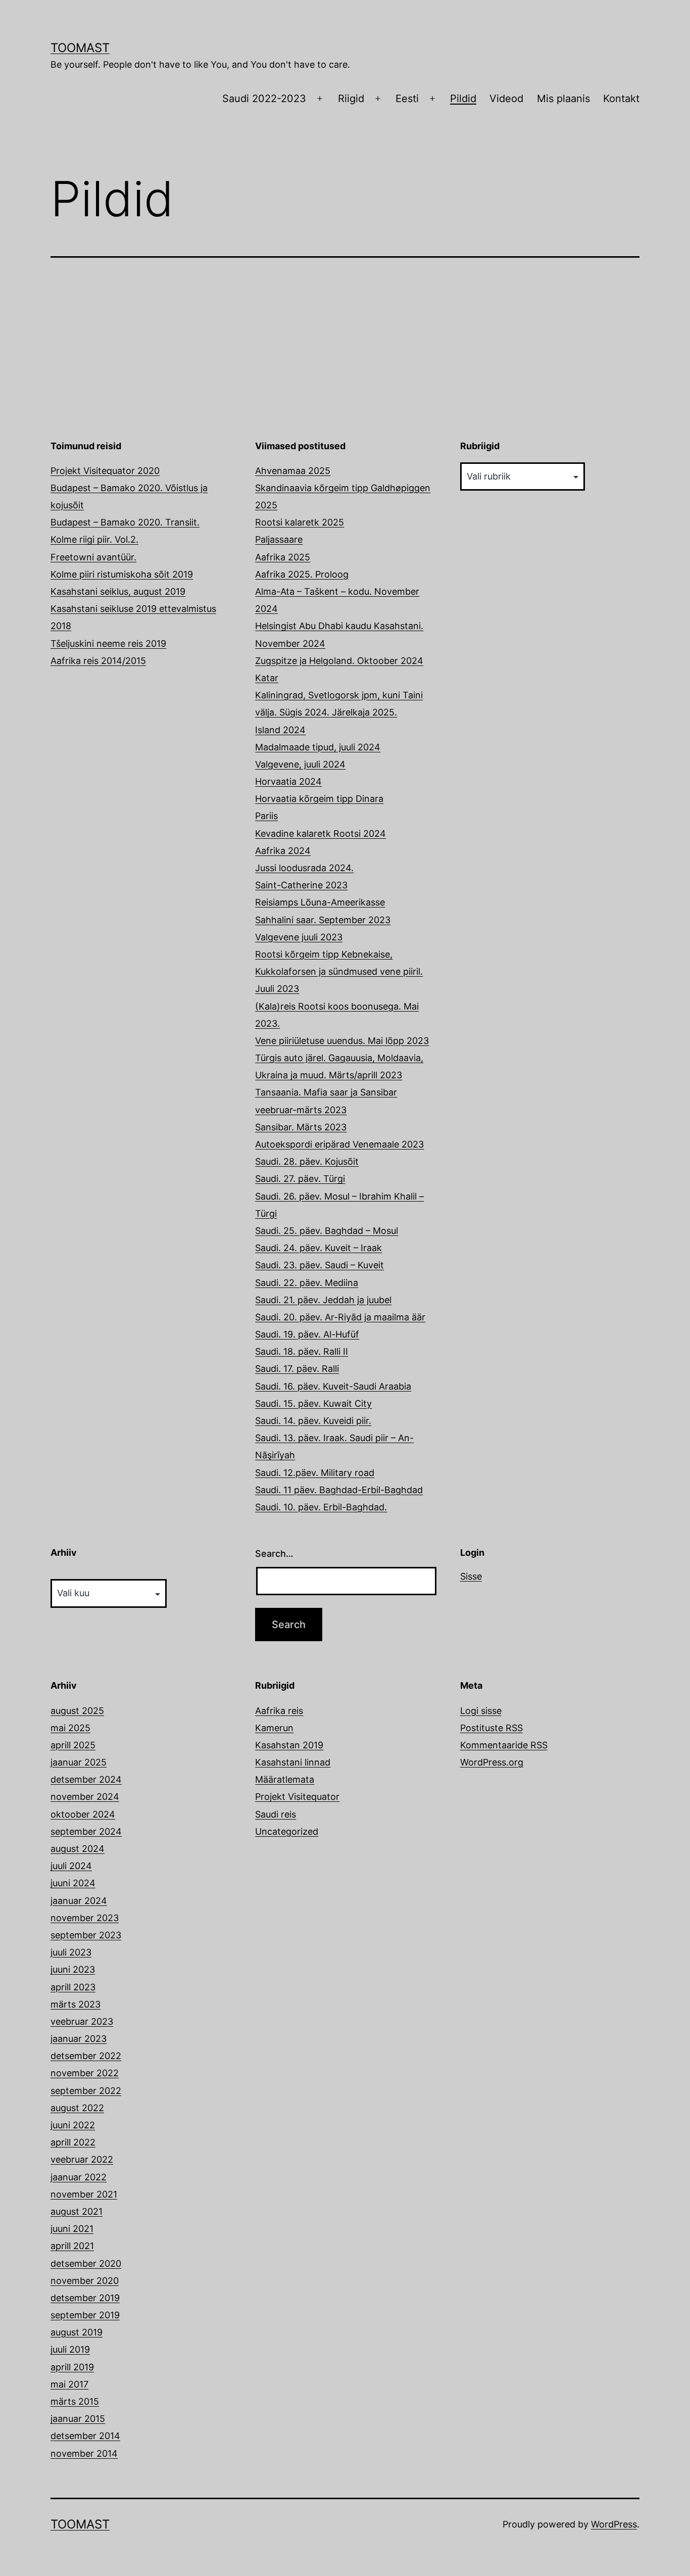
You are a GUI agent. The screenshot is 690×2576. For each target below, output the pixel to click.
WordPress (614, 2524)
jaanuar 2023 (79, 2039)
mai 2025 (70, 1728)
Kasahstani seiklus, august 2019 (118, 591)
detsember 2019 (85, 2298)
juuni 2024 (73, 1883)
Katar (267, 678)
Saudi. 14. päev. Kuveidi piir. (313, 1421)
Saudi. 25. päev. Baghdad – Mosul (327, 1231)
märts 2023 (76, 2004)
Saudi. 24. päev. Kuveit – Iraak (318, 1248)
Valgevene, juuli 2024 (300, 764)
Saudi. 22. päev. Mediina (307, 1283)
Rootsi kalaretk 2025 (300, 522)
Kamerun (274, 1728)
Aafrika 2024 (283, 851)
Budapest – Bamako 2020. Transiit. (125, 522)
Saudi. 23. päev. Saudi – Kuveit (319, 1265)
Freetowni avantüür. (93, 557)
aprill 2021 (72, 2246)
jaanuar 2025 (79, 1762)
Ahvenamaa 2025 (293, 471)
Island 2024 (280, 730)
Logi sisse (481, 1711)
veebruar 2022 (82, 2159)
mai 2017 (69, 2384)
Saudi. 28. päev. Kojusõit (307, 1161)
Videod (506, 99)
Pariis (266, 816)
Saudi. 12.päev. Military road (315, 1473)
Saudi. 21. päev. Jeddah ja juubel (323, 1300)
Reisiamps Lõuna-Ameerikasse (320, 902)
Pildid (463, 99)
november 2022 (85, 2073)
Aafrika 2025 (283, 557)
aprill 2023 (73, 1987)
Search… (274, 1554)
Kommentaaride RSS (504, 1745)
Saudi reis (276, 1814)
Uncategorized (287, 1831)
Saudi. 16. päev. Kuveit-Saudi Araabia (333, 1386)
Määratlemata (285, 1779)
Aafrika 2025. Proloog (302, 574)
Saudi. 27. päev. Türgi (300, 1179)
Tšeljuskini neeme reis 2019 (108, 643)
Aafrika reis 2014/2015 (98, 661)
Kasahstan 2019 (289, 1745)
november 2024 (85, 1797)
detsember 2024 (86, 1779)
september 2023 (86, 1935)
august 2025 (77, 1711)
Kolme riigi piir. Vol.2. (94, 539)
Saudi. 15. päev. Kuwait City (313, 1403)
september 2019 (85, 2315)
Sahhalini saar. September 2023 (323, 920)
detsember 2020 (86, 2263)
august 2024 (78, 1849)
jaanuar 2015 (78, 2419)
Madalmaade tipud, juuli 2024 (318, 747)
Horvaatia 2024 (288, 781)
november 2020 (85, 2281)
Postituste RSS (491, 1728)
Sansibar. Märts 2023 (301, 1127)
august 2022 (77, 2108)
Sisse (471, 1576)
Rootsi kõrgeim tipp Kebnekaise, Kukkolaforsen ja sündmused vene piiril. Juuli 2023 (339, 971)
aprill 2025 (73, 1745)
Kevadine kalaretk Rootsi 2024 (321, 833)
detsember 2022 (86, 2056)
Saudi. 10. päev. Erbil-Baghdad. (321, 1507)
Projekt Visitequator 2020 (105, 471)
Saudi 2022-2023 (264, 99)
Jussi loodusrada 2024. (304, 868)
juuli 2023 (71, 1952)
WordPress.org (492, 1762)
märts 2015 (75, 2401)
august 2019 (77, 2332)
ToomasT (80, 48)
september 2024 (86, 1831)
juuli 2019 (70, 2349)
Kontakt (621, 99)
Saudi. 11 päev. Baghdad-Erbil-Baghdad (339, 1490)
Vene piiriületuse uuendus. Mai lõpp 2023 (342, 1041)
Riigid (351, 99)
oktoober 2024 (83, 1814)
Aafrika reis (279, 1711)
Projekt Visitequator (297, 1797)
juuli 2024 (71, 1866)
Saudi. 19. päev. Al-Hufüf (307, 1334)
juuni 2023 (73, 1969)
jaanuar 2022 (79, 2177)
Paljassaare (279, 539)
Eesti (407, 99)
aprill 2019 (72, 2367)
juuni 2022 (73, 2125)
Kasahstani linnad (293, 1762)
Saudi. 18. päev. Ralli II (302, 1351)
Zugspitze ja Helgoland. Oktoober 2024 (339, 661)
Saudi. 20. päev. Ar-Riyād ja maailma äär (340, 1317)
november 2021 (84, 2194)
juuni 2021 (72, 2229)
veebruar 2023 (82, 2021)
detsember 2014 (85, 2436)
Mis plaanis (563, 99)
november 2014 (84, 2453)
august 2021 (77, 2211)
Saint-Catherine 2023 (301, 885)
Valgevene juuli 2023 (299, 937)
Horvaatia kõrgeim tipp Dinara (319, 799)
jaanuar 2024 (79, 1901)
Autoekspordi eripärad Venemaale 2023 (339, 1144)
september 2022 (86, 2091)
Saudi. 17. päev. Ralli (297, 1369)
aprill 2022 (73, 2142)
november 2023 (85, 1918)
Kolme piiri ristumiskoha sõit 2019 (122, 574)
